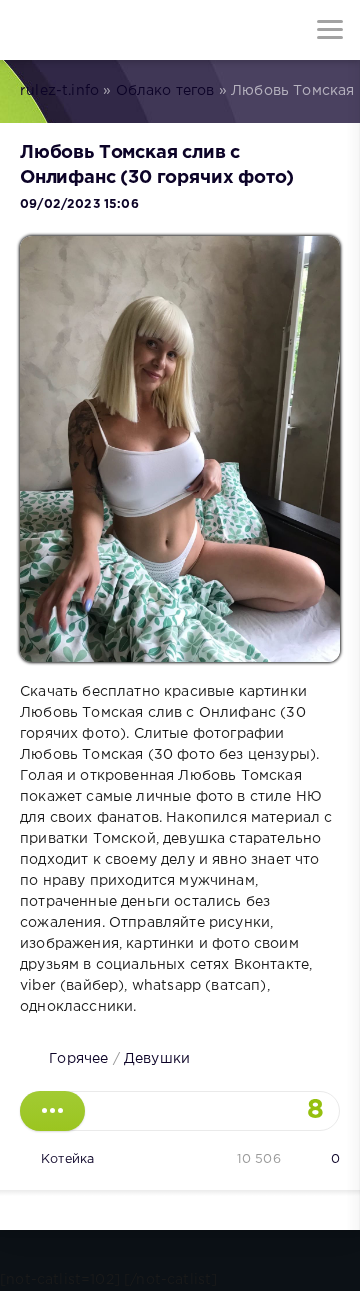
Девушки (157, 1059)
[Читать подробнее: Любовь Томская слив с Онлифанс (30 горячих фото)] (52, 1111)
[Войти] (90, 30)
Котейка (67, 1159)
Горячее (78, 1059)
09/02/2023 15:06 (79, 204)
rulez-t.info (59, 91)
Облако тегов (165, 91)
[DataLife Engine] (30, 30)
